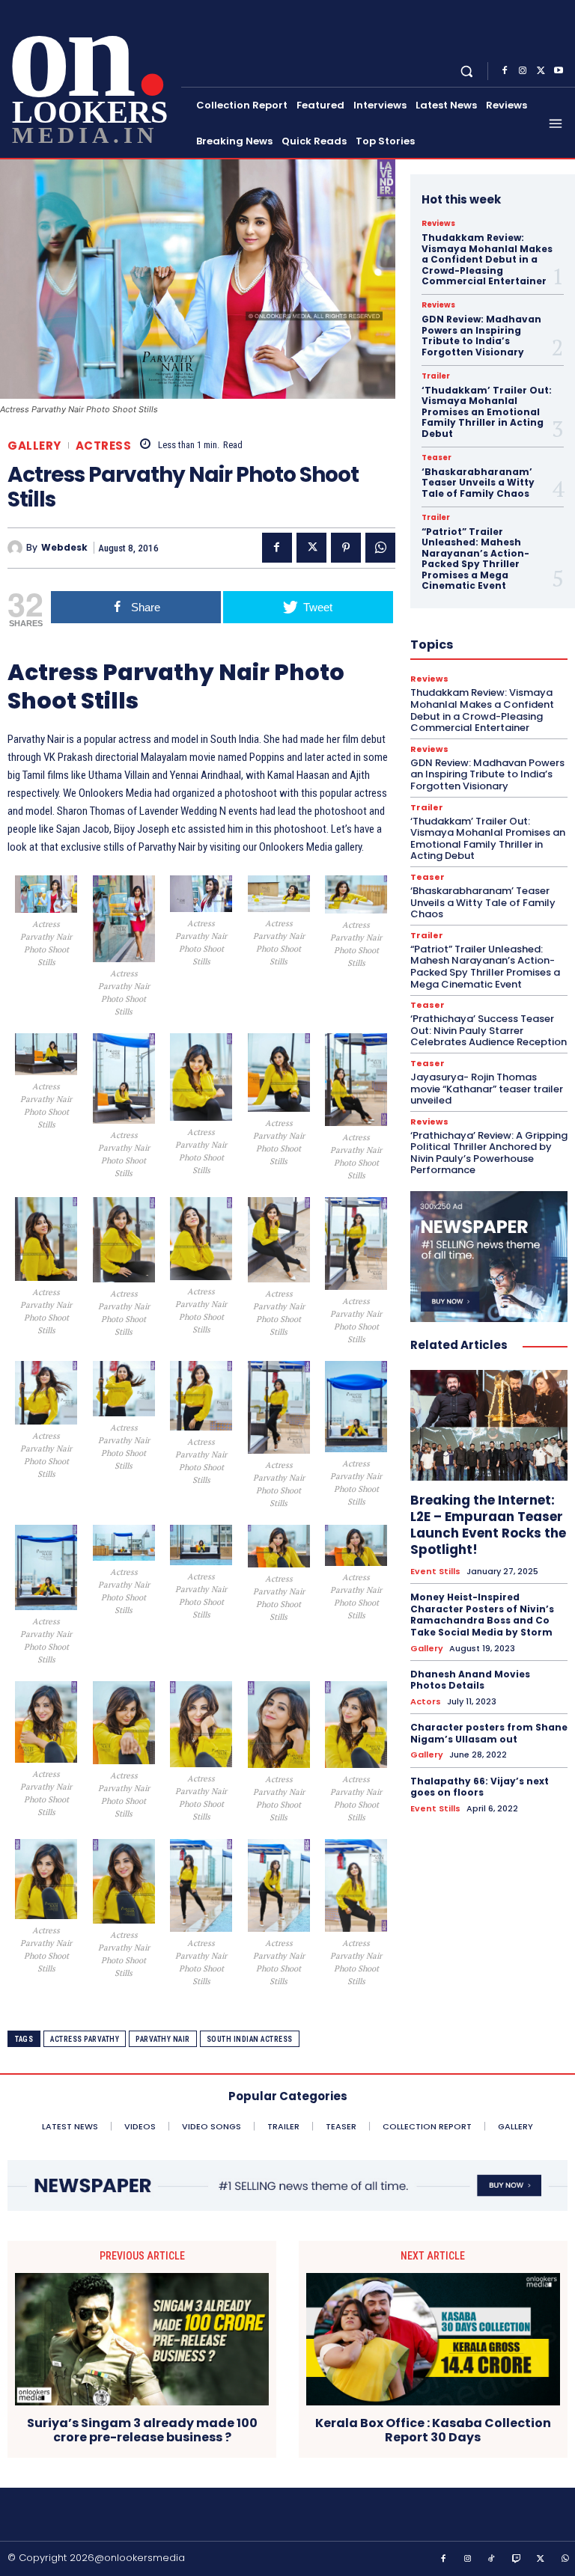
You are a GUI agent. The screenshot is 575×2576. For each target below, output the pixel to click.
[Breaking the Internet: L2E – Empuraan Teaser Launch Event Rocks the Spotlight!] (489, 1425)
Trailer (436, 376)
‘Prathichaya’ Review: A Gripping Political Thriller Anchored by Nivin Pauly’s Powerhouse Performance (489, 1153)
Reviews (438, 224)
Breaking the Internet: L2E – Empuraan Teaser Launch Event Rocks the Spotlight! (488, 1525)
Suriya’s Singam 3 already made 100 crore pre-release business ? (142, 2430)
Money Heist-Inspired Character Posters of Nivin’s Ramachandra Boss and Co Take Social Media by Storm (482, 1615)
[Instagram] (523, 71)
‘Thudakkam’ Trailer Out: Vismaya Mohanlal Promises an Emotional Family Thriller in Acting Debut (487, 412)
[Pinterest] (346, 548)
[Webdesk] (17, 548)
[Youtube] (559, 71)
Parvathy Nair (163, 2039)
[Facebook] (505, 71)
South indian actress (250, 2039)
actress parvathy (85, 2039)
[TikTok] (492, 2560)
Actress (104, 446)
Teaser (436, 458)
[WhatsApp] (380, 548)
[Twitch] (517, 2560)
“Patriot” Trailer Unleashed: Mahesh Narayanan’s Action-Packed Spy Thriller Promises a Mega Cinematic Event (475, 559)
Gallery (34, 446)
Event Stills (435, 1572)
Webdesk (64, 548)
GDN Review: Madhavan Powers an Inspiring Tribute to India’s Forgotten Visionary (481, 335)
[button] (467, 71)
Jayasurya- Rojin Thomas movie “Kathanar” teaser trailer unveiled (487, 1089)
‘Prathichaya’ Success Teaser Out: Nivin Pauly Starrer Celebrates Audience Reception (489, 1030)
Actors (426, 1702)
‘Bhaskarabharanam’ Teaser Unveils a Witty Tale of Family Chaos (478, 483)
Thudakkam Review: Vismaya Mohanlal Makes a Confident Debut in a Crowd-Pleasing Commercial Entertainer (487, 259)
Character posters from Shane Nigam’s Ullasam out (489, 1733)
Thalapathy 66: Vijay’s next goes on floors (480, 1787)
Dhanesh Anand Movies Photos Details (470, 1680)
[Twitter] (541, 71)
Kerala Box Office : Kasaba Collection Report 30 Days (433, 2430)
